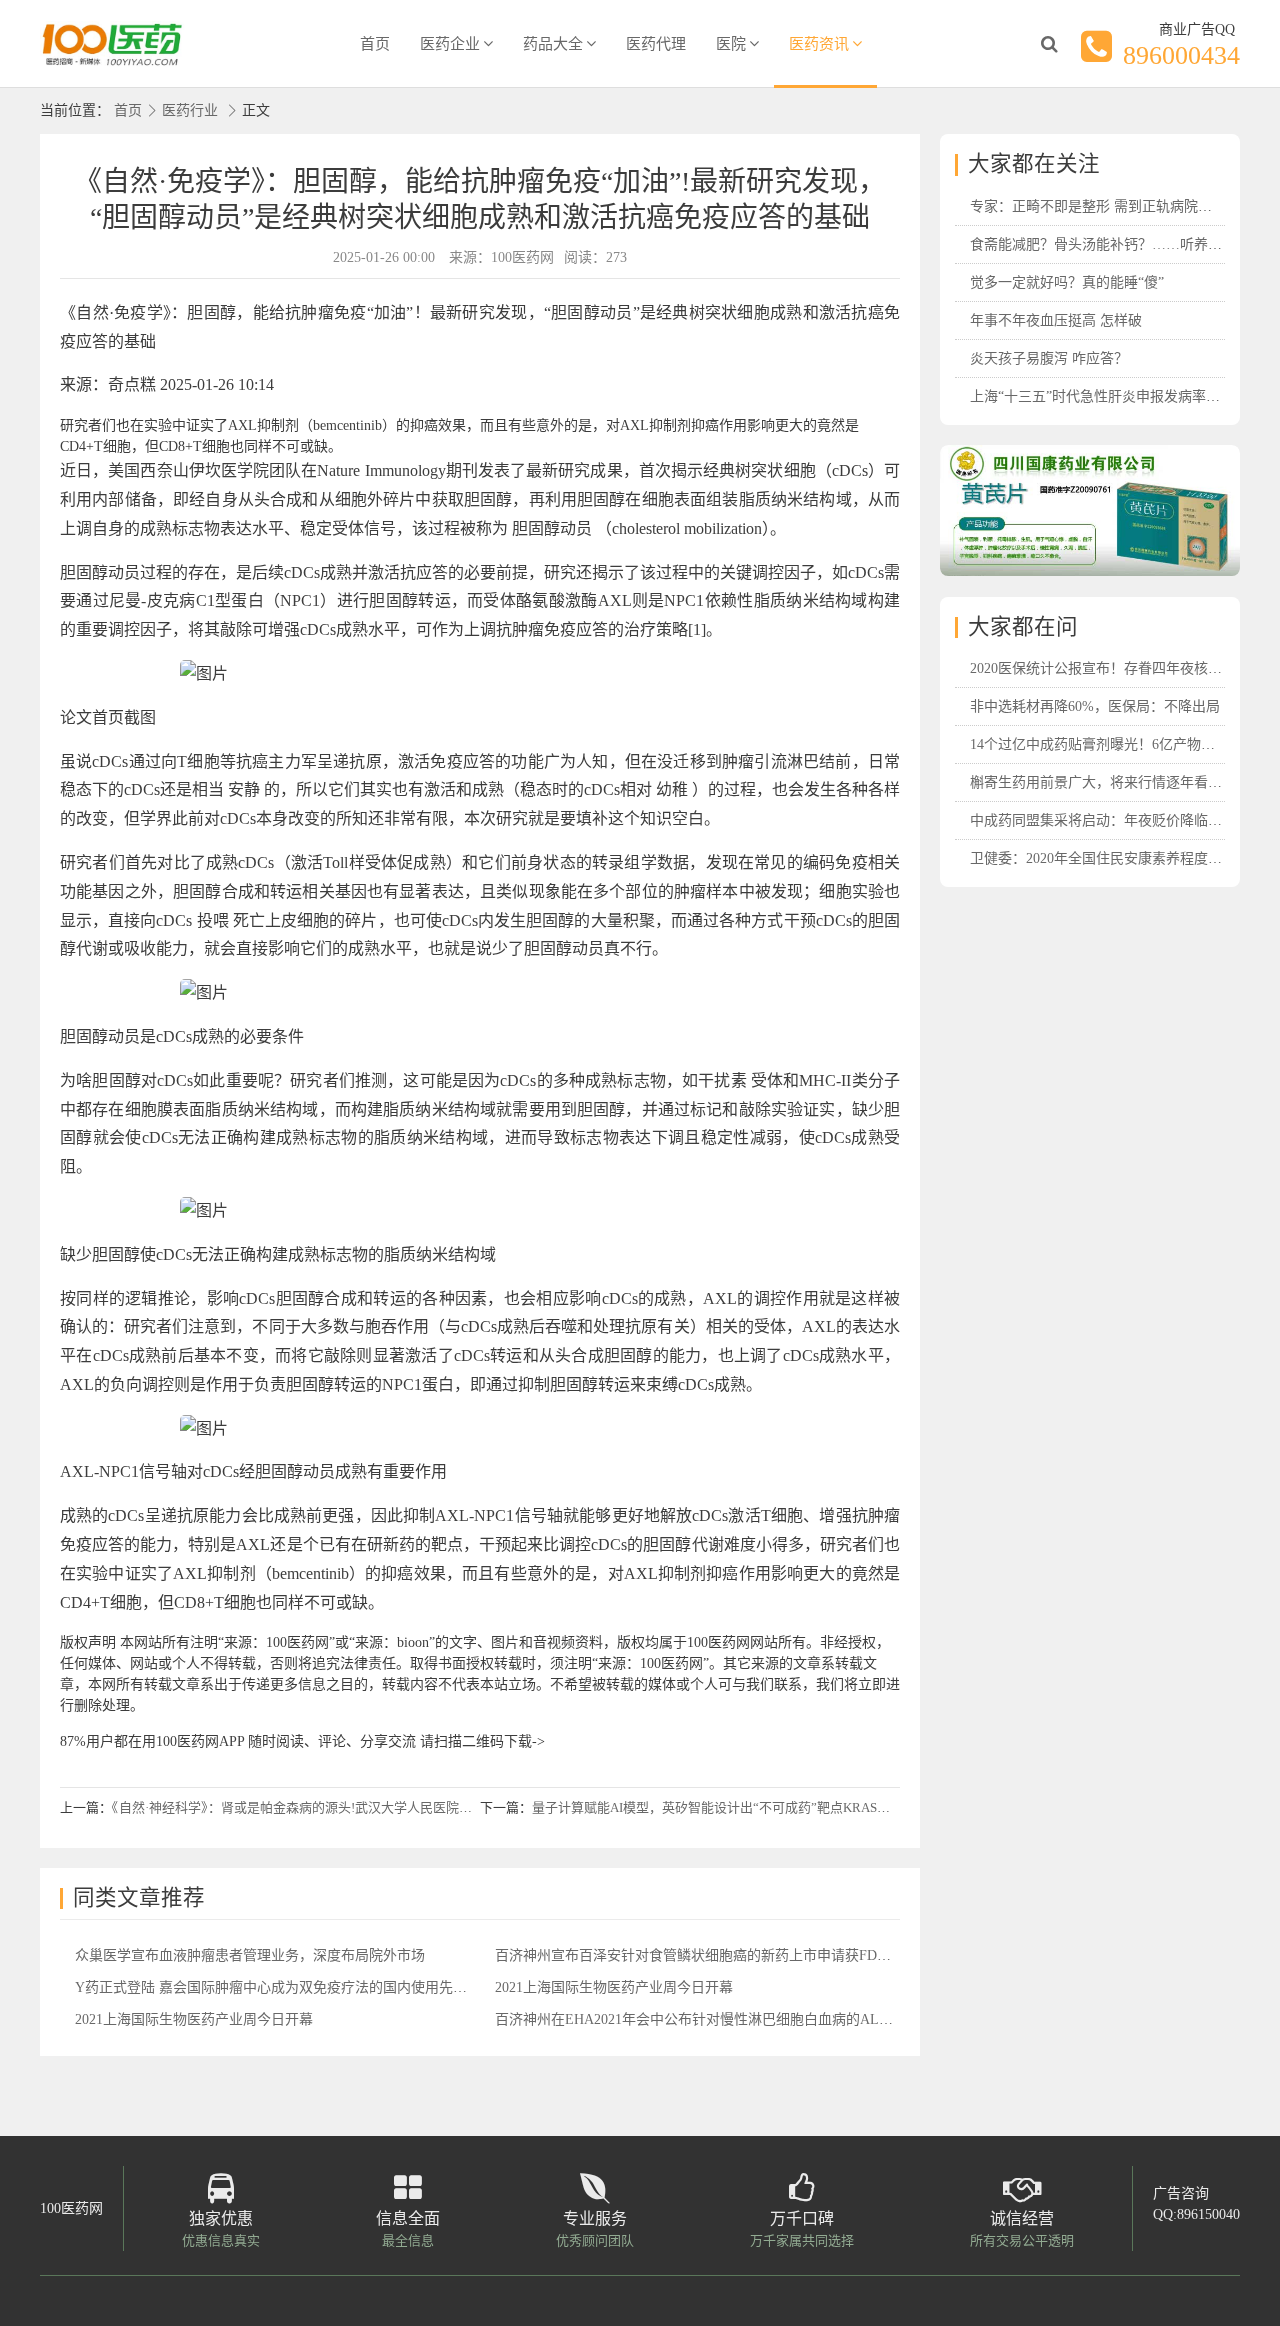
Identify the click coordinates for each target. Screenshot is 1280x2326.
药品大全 (553, 44)
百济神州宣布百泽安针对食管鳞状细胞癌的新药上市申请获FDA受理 (705, 1955)
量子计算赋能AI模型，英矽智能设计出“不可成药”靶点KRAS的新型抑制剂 (743, 1807)
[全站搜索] (1049, 44)
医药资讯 (819, 44)
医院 (731, 44)
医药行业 (190, 110)
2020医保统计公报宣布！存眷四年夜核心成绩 (1110, 668)
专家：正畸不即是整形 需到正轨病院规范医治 (1112, 206)
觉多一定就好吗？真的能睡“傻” (1067, 282)
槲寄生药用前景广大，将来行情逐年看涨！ (1103, 782)
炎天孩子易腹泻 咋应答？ (1049, 358)
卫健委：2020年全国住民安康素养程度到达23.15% (1125, 858)
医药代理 (656, 44)
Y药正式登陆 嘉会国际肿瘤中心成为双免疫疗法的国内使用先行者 (278, 1987)
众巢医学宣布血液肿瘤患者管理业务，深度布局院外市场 (250, 1955)
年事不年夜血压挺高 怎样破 (1056, 320)
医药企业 (450, 44)
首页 (375, 44)
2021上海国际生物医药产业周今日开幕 (614, 1987)
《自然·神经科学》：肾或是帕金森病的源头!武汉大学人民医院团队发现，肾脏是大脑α (354, 1807)
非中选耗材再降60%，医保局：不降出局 (1095, 706)
